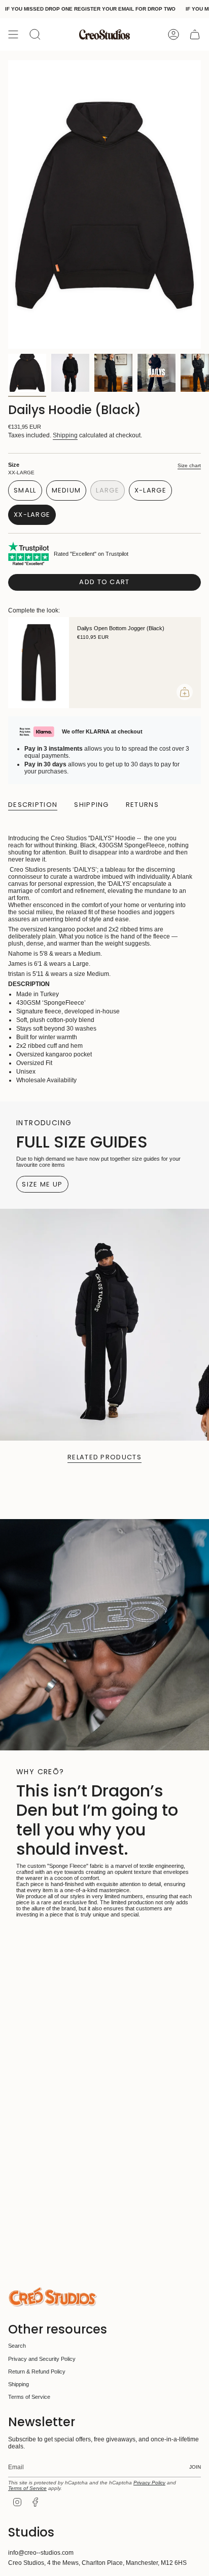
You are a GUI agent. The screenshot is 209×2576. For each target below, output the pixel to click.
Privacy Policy (149, 2483)
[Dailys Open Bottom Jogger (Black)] (39, 663)
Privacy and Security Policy (42, 2359)
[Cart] (195, 34)
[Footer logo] (53, 2297)
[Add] (185, 692)
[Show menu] (13, 34)
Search (17, 2346)
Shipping (65, 435)
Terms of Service (29, 2397)
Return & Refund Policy (37, 2371)
